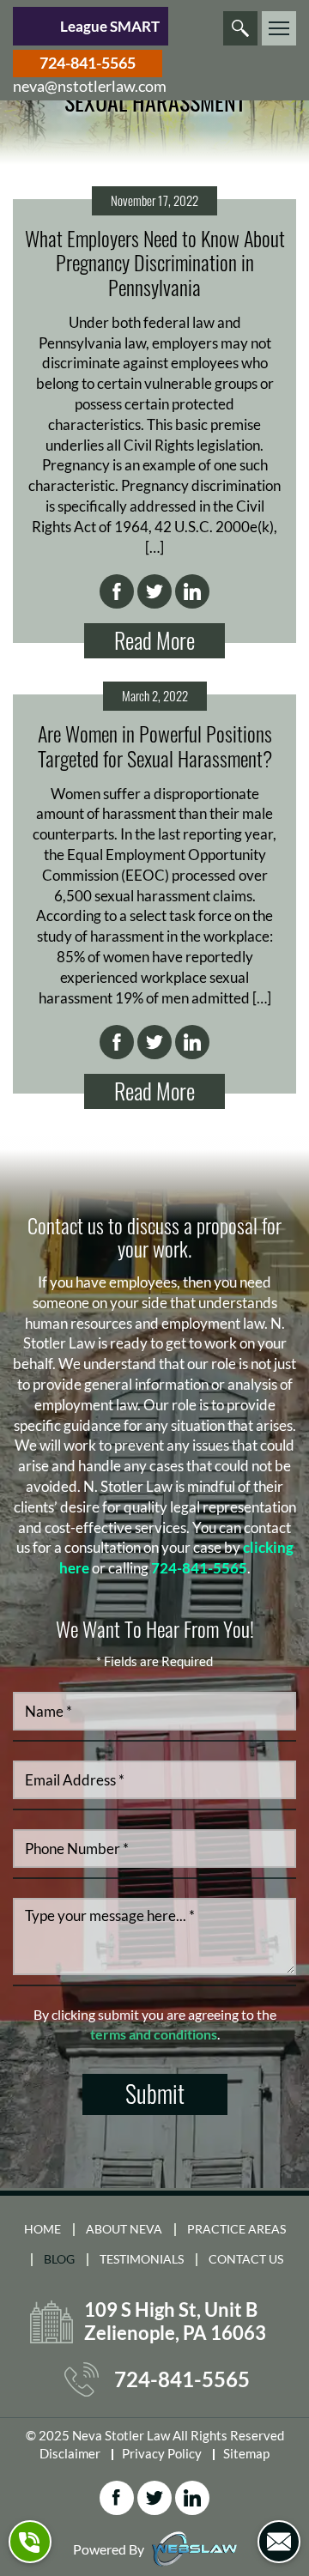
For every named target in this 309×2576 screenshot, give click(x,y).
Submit (155, 2093)
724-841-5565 (88, 63)
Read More (154, 640)
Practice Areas (236, 2229)
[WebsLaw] (194, 2547)
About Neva (124, 2229)
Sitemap (246, 2454)
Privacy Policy (162, 2454)
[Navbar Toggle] (279, 28)
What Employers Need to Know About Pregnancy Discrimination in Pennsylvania (155, 263)
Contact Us (246, 2259)
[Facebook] (117, 591)
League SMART (110, 26)
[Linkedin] (192, 591)
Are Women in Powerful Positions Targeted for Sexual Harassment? (155, 746)
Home (42, 2229)
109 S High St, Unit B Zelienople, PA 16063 (175, 2321)
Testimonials (142, 2259)
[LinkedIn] (192, 2498)
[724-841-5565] (30, 2542)
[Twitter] (154, 591)
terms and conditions (154, 2034)
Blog (59, 2259)
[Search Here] (240, 28)
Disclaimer (70, 2454)
